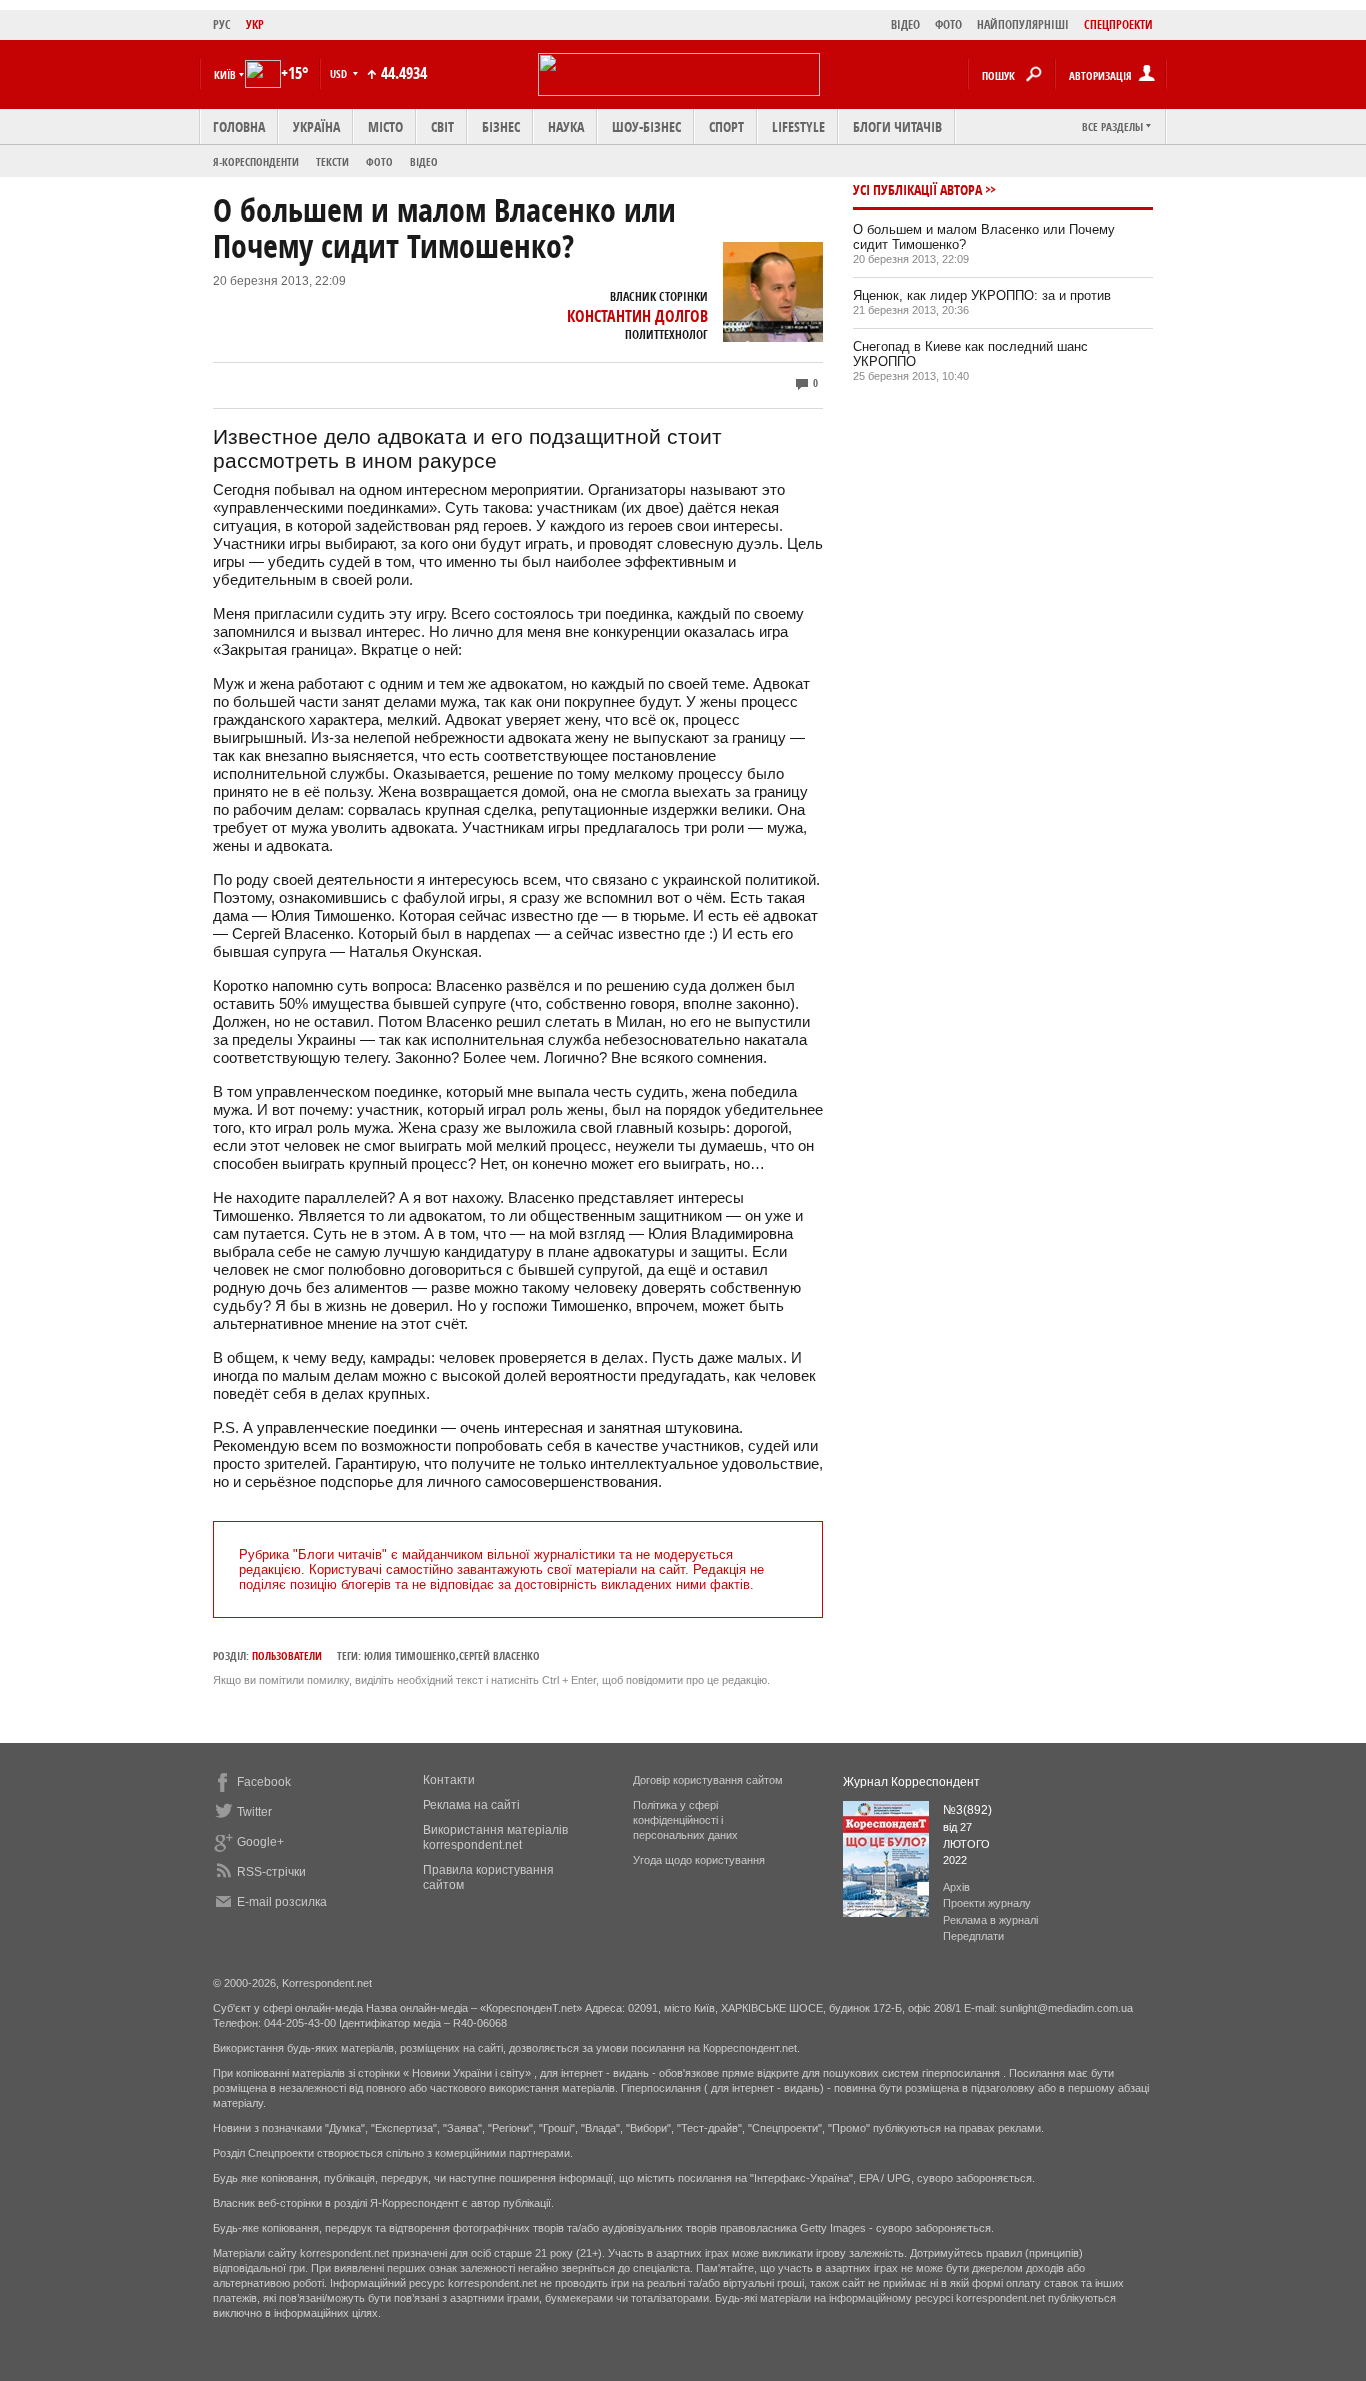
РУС (222, 24)
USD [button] (340, 73)
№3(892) (967, 1810)
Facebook (264, 1782)
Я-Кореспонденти (256, 161)
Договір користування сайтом (708, 1780)
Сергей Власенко (499, 1655)
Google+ (260, 1842)
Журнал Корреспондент (911, 1782)
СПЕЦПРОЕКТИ (1118, 24)
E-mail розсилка (282, 1902)
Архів (956, 1887)
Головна (239, 126)
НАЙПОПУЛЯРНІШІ (1023, 24)
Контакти (449, 1780)
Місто (385, 126)
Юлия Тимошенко (410, 1655)
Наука (566, 126)
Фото (379, 161)
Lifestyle (798, 126)
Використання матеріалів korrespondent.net (495, 1837)
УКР (255, 24)
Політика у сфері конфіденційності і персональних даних (685, 1820)
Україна (316, 126)
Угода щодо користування (699, 1860)
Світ (442, 126)
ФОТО (948, 24)
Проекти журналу (987, 1903)
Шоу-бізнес (646, 126)
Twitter (254, 1812)
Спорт (726, 126)
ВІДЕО (905, 24)
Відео (424, 161)
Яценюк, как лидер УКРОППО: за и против (982, 295)
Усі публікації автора (917, 189)
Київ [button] (225, 74)
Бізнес (501, 126)
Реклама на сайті (471, 1805)
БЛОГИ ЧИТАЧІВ (897, 126)
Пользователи (287, 1655)
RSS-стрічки (271, 1872)
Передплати (973, 1936)
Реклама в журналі (990, 1920)
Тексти (332, 161)
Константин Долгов (637, 316)
